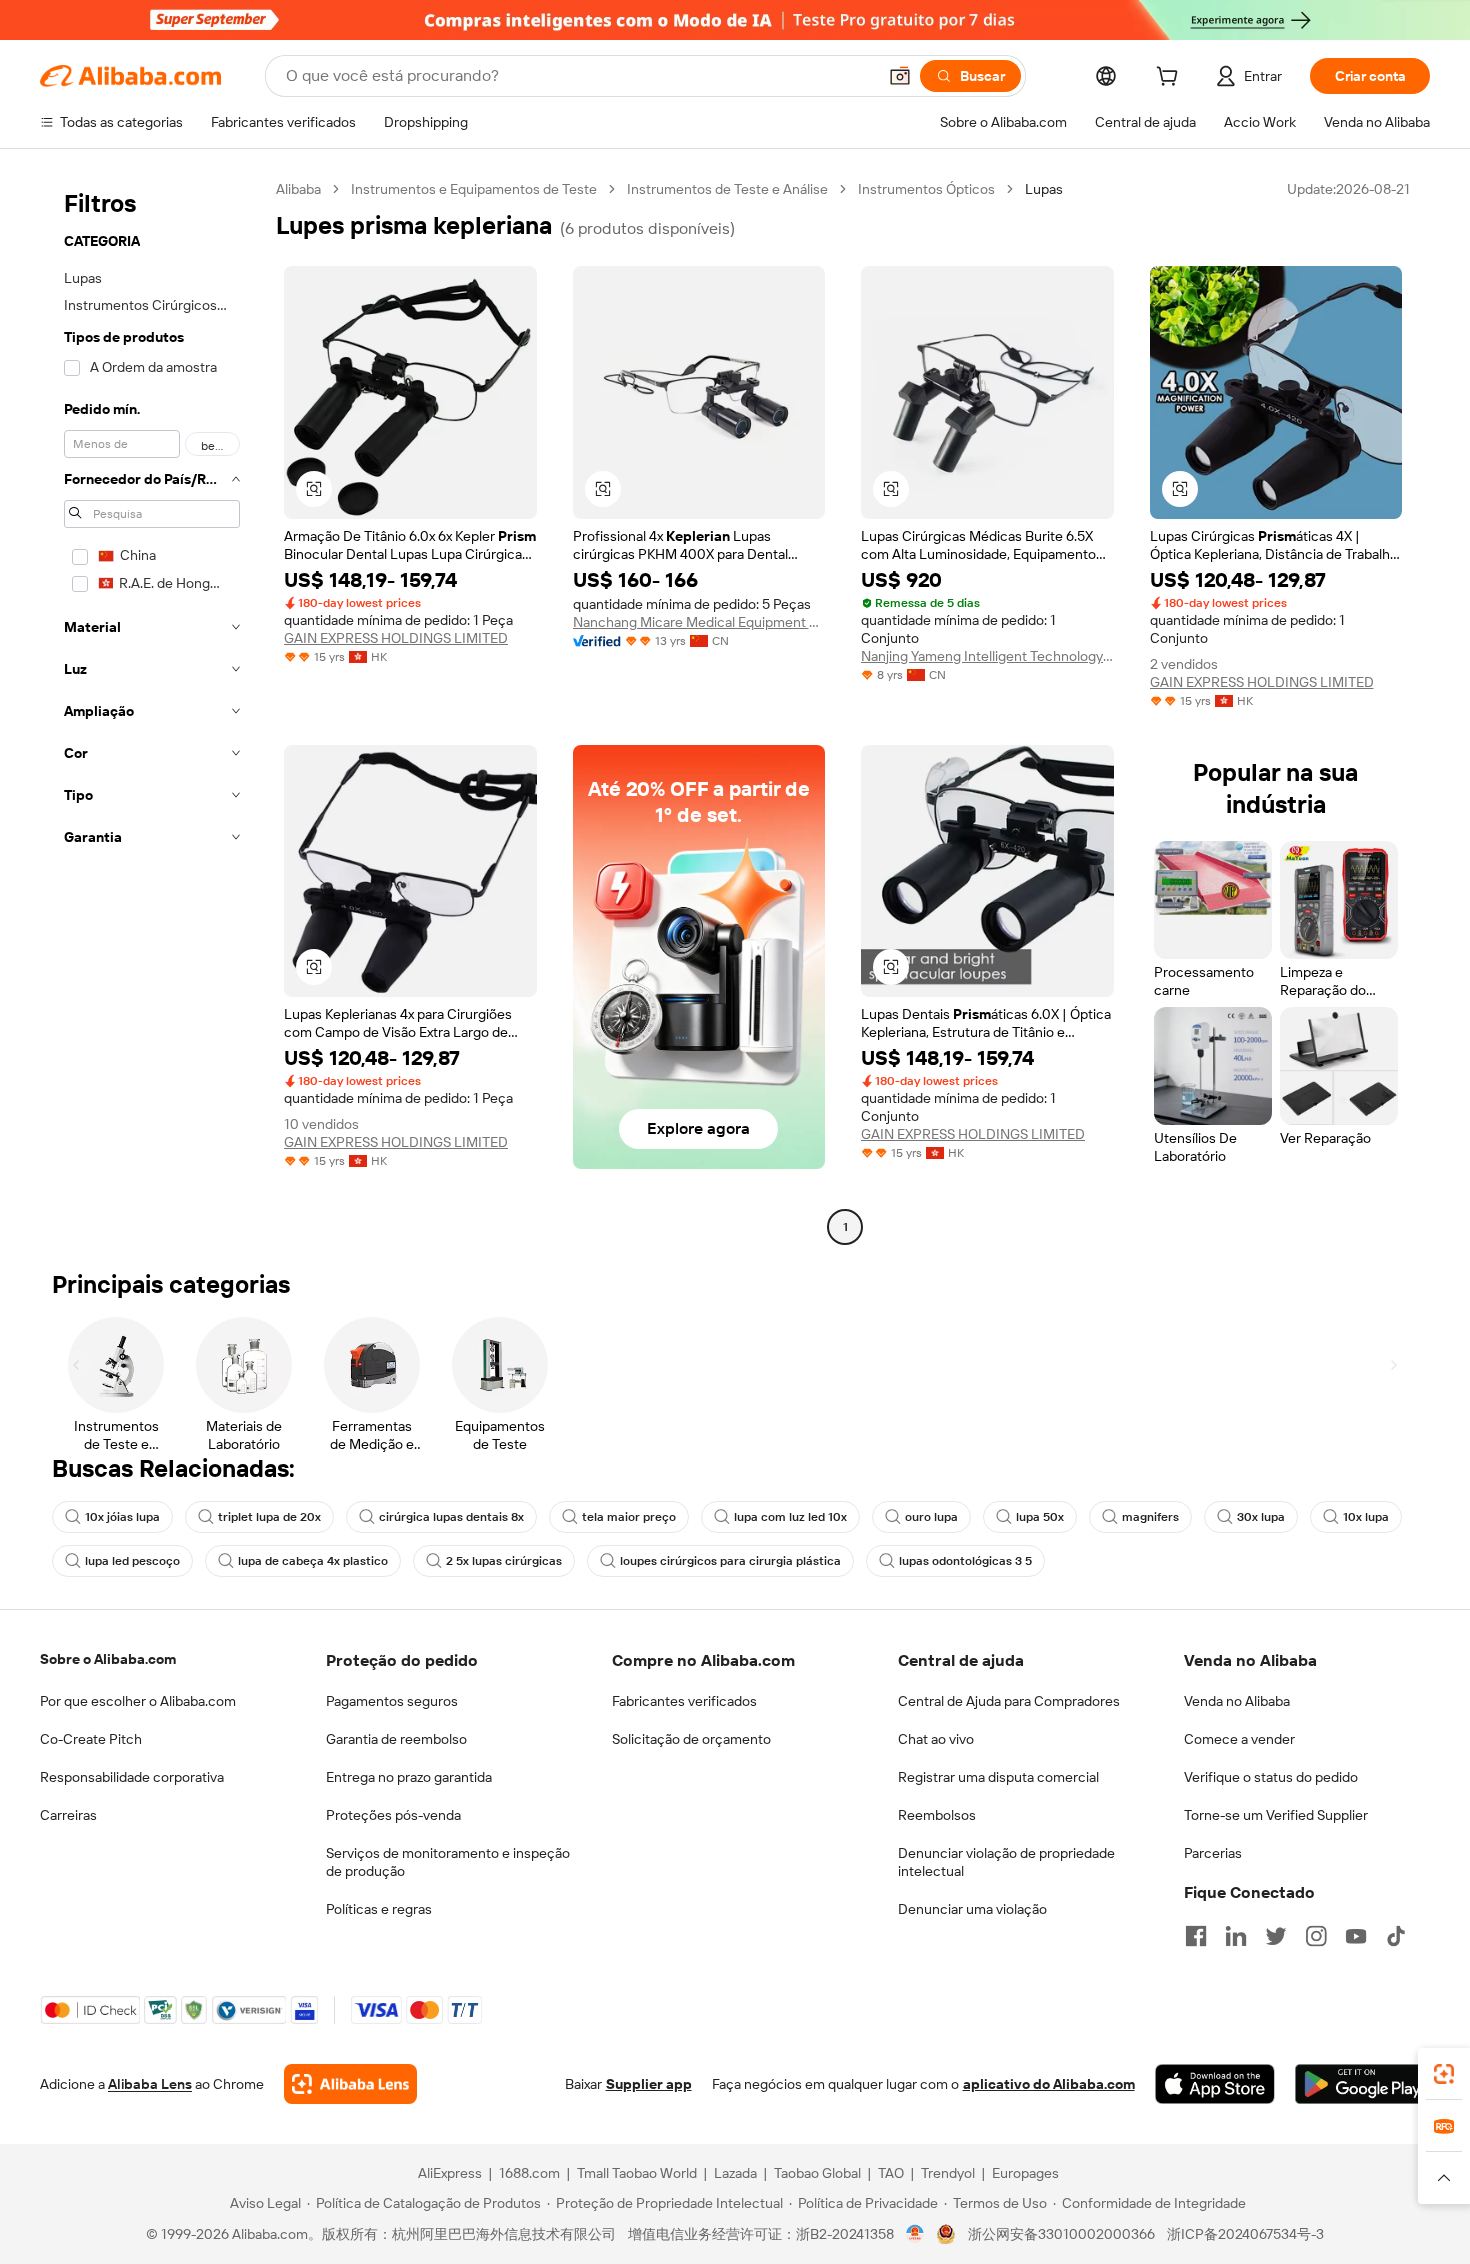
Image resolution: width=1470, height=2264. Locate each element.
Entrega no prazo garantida (409, 1777)
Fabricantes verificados (684, 1701)
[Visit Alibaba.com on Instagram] (1316, 1936)
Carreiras (68, 1815)
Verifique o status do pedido (1271, 1777)
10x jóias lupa (122, 1517)
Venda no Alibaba (1237, 1701)
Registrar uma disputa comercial (998, 1777)
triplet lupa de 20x (269, 1517)
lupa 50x (1040, 1517)
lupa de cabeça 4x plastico (313, 1561)
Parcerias (1213, 1853)
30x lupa (1261, 1517)
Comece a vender (1239, 1739)
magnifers (1150, 1517)
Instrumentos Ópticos (926, 189)
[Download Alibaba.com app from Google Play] (1362, 2084)
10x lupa (1366, 1517)
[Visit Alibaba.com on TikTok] (1396, 1936)
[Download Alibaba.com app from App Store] (1215, 2084)
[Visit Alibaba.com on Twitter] (1276, 1936)
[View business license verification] (915, 2234)
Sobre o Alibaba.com (108, 1659)
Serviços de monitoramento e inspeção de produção (448, 1862)
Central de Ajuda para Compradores (1009, 1701)
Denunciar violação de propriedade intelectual (1006, 1862)
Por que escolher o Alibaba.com (138, 1701)
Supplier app (649, 2084)
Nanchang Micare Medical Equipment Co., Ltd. (699, 622)
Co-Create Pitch (91, 1739)
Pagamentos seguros (392, 1701)
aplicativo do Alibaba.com (1049, 2084)
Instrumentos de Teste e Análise (727, 189)
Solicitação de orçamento (691, 1739)
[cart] (1171, 79)
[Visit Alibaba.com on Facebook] (1196, 1936)
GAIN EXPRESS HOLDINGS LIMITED (396, 638)
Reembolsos (937, 1815)
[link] (1444, 2074)
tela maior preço (629, 1517)
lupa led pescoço (132, 1561)
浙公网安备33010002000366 (1061, 2234)
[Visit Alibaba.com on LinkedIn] (1236, 1936)
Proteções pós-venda (393, 1815)
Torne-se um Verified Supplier (1276, 1815)
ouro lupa (931, 1517)
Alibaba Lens (150, 2084)
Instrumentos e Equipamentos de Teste (474, 189)
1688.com (529, 2173)
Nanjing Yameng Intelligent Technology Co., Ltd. (987, 656)
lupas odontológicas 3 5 (965, 1561)
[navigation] (152, 710)
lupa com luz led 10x (790, 1517)
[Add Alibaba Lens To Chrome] (350, 2084)
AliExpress (450, 2173)
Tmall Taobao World (637, 2173)
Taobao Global (817, 2173)
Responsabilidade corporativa (132, 1777)
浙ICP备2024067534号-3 (1245, 2234)
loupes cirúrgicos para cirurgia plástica (730, 1561)
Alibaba (298, 189)
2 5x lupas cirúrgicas (504, 1561)
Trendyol (948, 2173)
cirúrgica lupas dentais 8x (451, 1517)
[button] (900, 76)
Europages (1025, 2173)
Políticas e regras (379, 1909)
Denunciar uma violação (972, 1909)
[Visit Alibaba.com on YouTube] (1356, 1936)
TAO (891, 2173)
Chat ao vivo (936, 1739)
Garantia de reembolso (396, 1739)
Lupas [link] (1044, 189)
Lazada (735, 2173)
